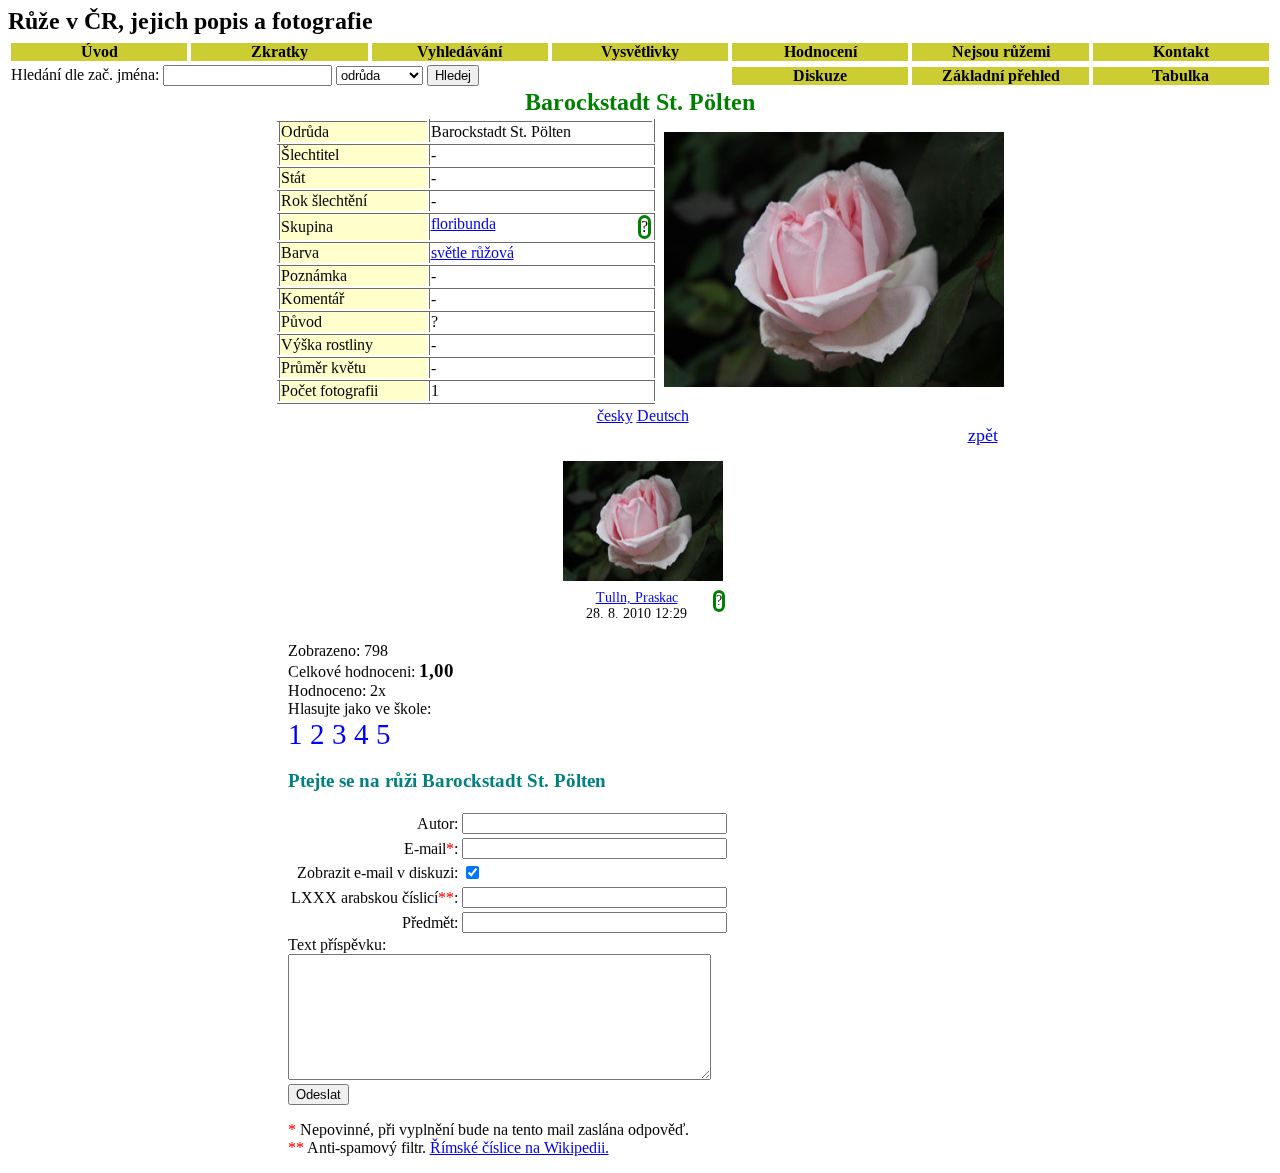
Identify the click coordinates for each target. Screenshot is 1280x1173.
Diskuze (820, 75)
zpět (983, 435)
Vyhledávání (459, 51)
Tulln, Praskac (637, 597)
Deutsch (663, 415)
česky (615, 415)
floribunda (463, 223)
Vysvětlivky (640, 51)
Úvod (99, 51)
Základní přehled (1001, 75)
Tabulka (1180, 75)
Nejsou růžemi (1001, 51)
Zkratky (279, 51)
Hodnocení (820, 51)
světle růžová (472, 252)
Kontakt (1181, 51)
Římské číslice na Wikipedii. (519, 1147)
